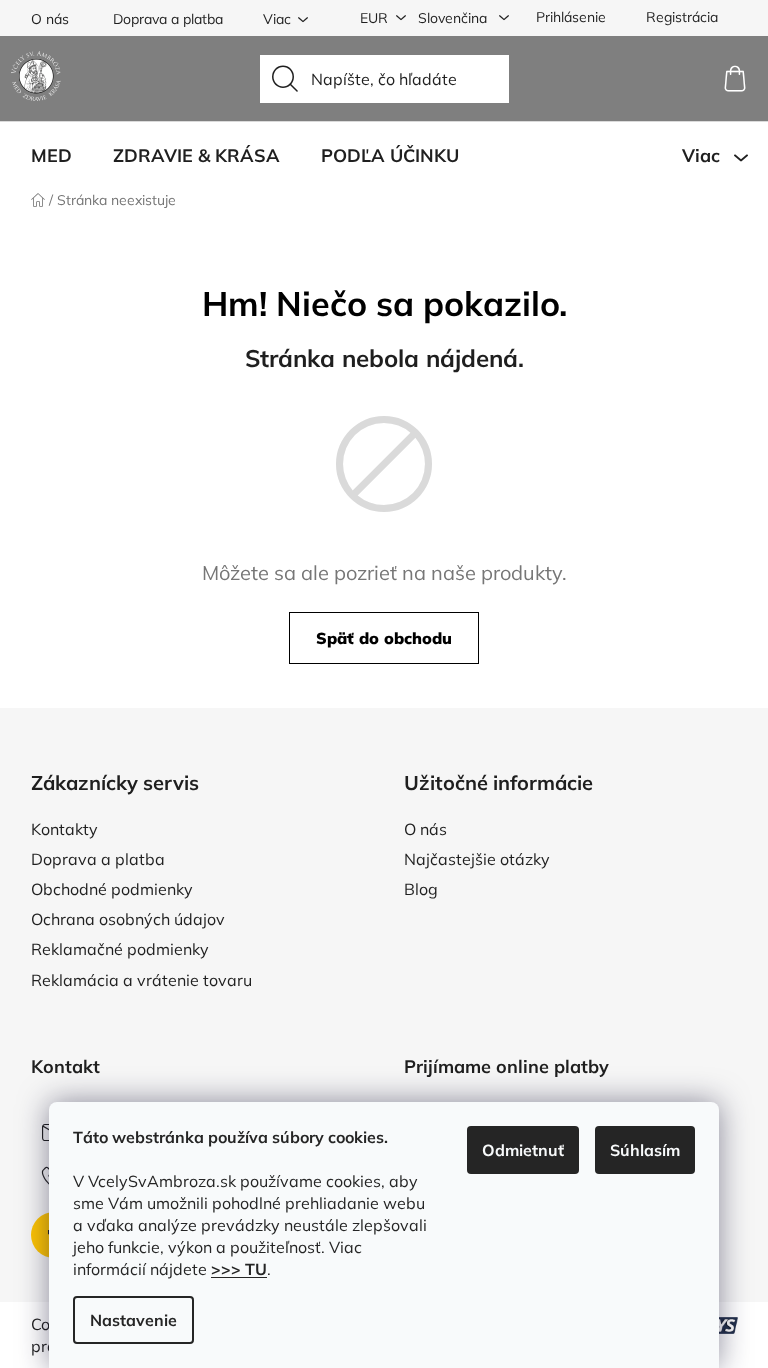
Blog (421, 889)
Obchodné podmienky (112, 889)
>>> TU (239, 1269)
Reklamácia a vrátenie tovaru (141, 980)
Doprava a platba (168, 19)
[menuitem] (51, 156)
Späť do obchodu (384, 638)
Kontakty (64, 829)
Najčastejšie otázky (477, 859)
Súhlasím (645, 1150)
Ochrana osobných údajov (128, 919)
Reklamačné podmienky (120, 949)
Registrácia (682, 17)
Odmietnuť (523, 1150)
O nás (50, 19)
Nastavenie (133, 1320)
